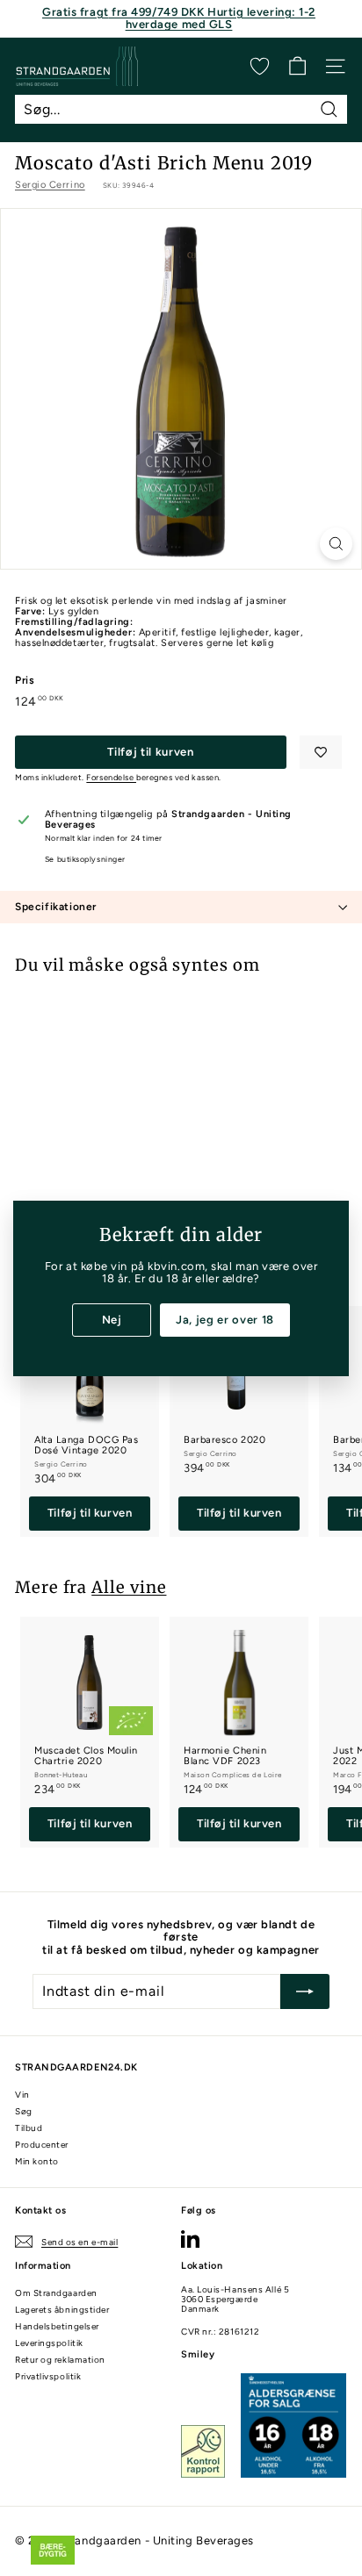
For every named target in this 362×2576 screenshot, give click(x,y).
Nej (112, 1319)
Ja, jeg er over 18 (225, 1319)
